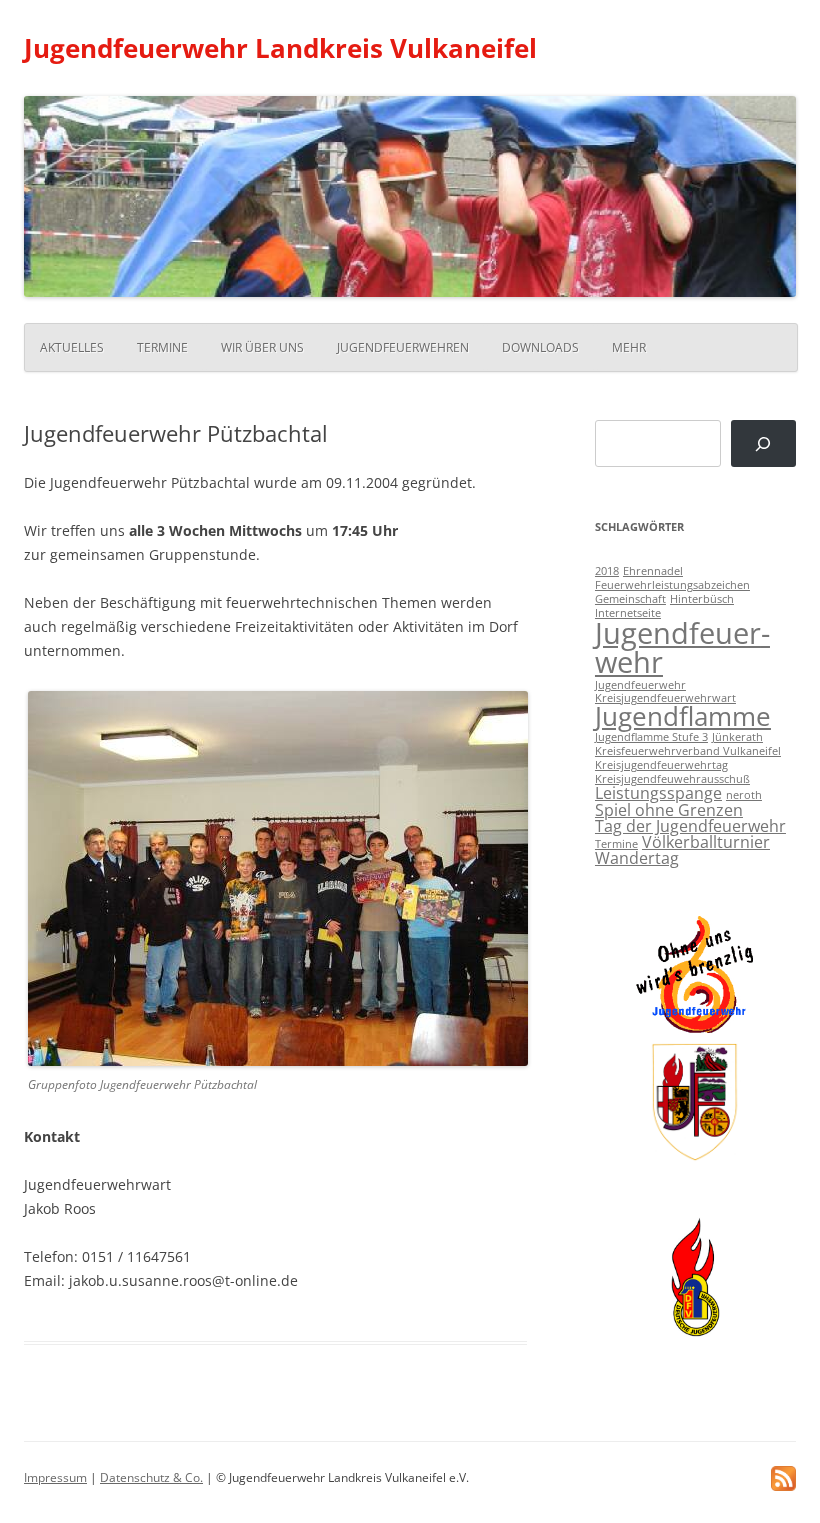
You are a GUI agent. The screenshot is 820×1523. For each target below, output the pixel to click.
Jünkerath (737, 737)
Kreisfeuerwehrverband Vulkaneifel (688, 751)
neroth (744, 795)
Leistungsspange (658, 793)
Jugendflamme (683, 716)
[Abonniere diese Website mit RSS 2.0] (783, 1486)
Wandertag (637, 858)
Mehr (629, 347)
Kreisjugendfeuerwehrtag (661, 765)
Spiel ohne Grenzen (669, 810)
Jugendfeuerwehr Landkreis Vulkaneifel (280, 48)
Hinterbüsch (702, 599)
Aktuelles (72, 347)
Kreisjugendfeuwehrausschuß (672, 779)
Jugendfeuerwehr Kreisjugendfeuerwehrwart (665, 691)
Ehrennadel (653, 571)
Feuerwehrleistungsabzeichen (672, 585)
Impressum (55, 1477)
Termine (162, 347)
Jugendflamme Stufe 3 (651, 737)
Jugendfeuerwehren (403, 347)
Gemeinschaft (630, 599)
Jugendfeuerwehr (682, 647)
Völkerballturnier (706, 842)
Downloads (540, 347)
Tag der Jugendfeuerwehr (690, 826)
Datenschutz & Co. (151, 1477)
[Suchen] (763, 443)
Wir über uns (262, 347)
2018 (607, 571)
